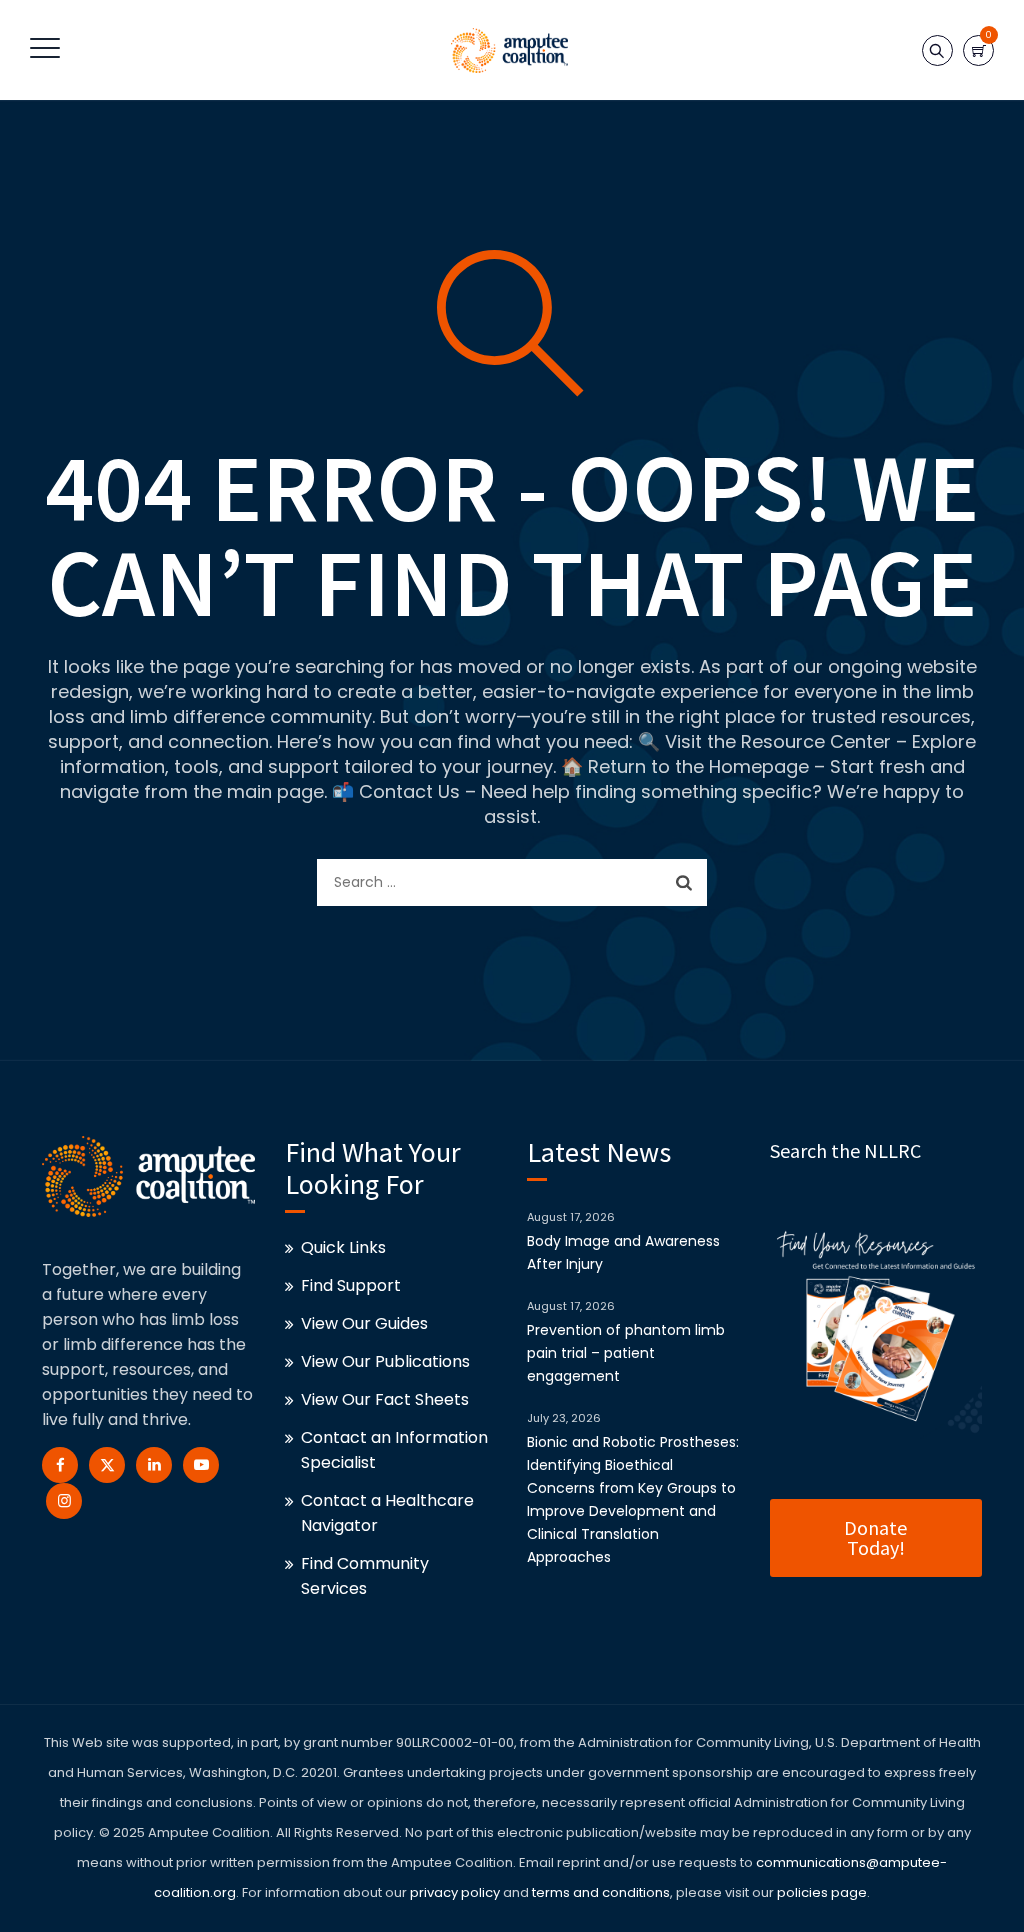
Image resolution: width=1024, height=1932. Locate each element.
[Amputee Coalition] (510, 50)
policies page (822, 1892)
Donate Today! (875, 1537)
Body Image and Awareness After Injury (623, 1252)
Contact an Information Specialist (394, 1450)
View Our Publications (385, 1361)
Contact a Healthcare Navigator (387, 1513)
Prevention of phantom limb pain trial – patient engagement (626, 1353)
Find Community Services (365, 1576)
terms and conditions (599, 1892)
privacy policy (455, 1892)
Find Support (351, 1285)
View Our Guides (364, 1323)
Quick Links (343, 1247)
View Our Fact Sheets (385, 1399)
